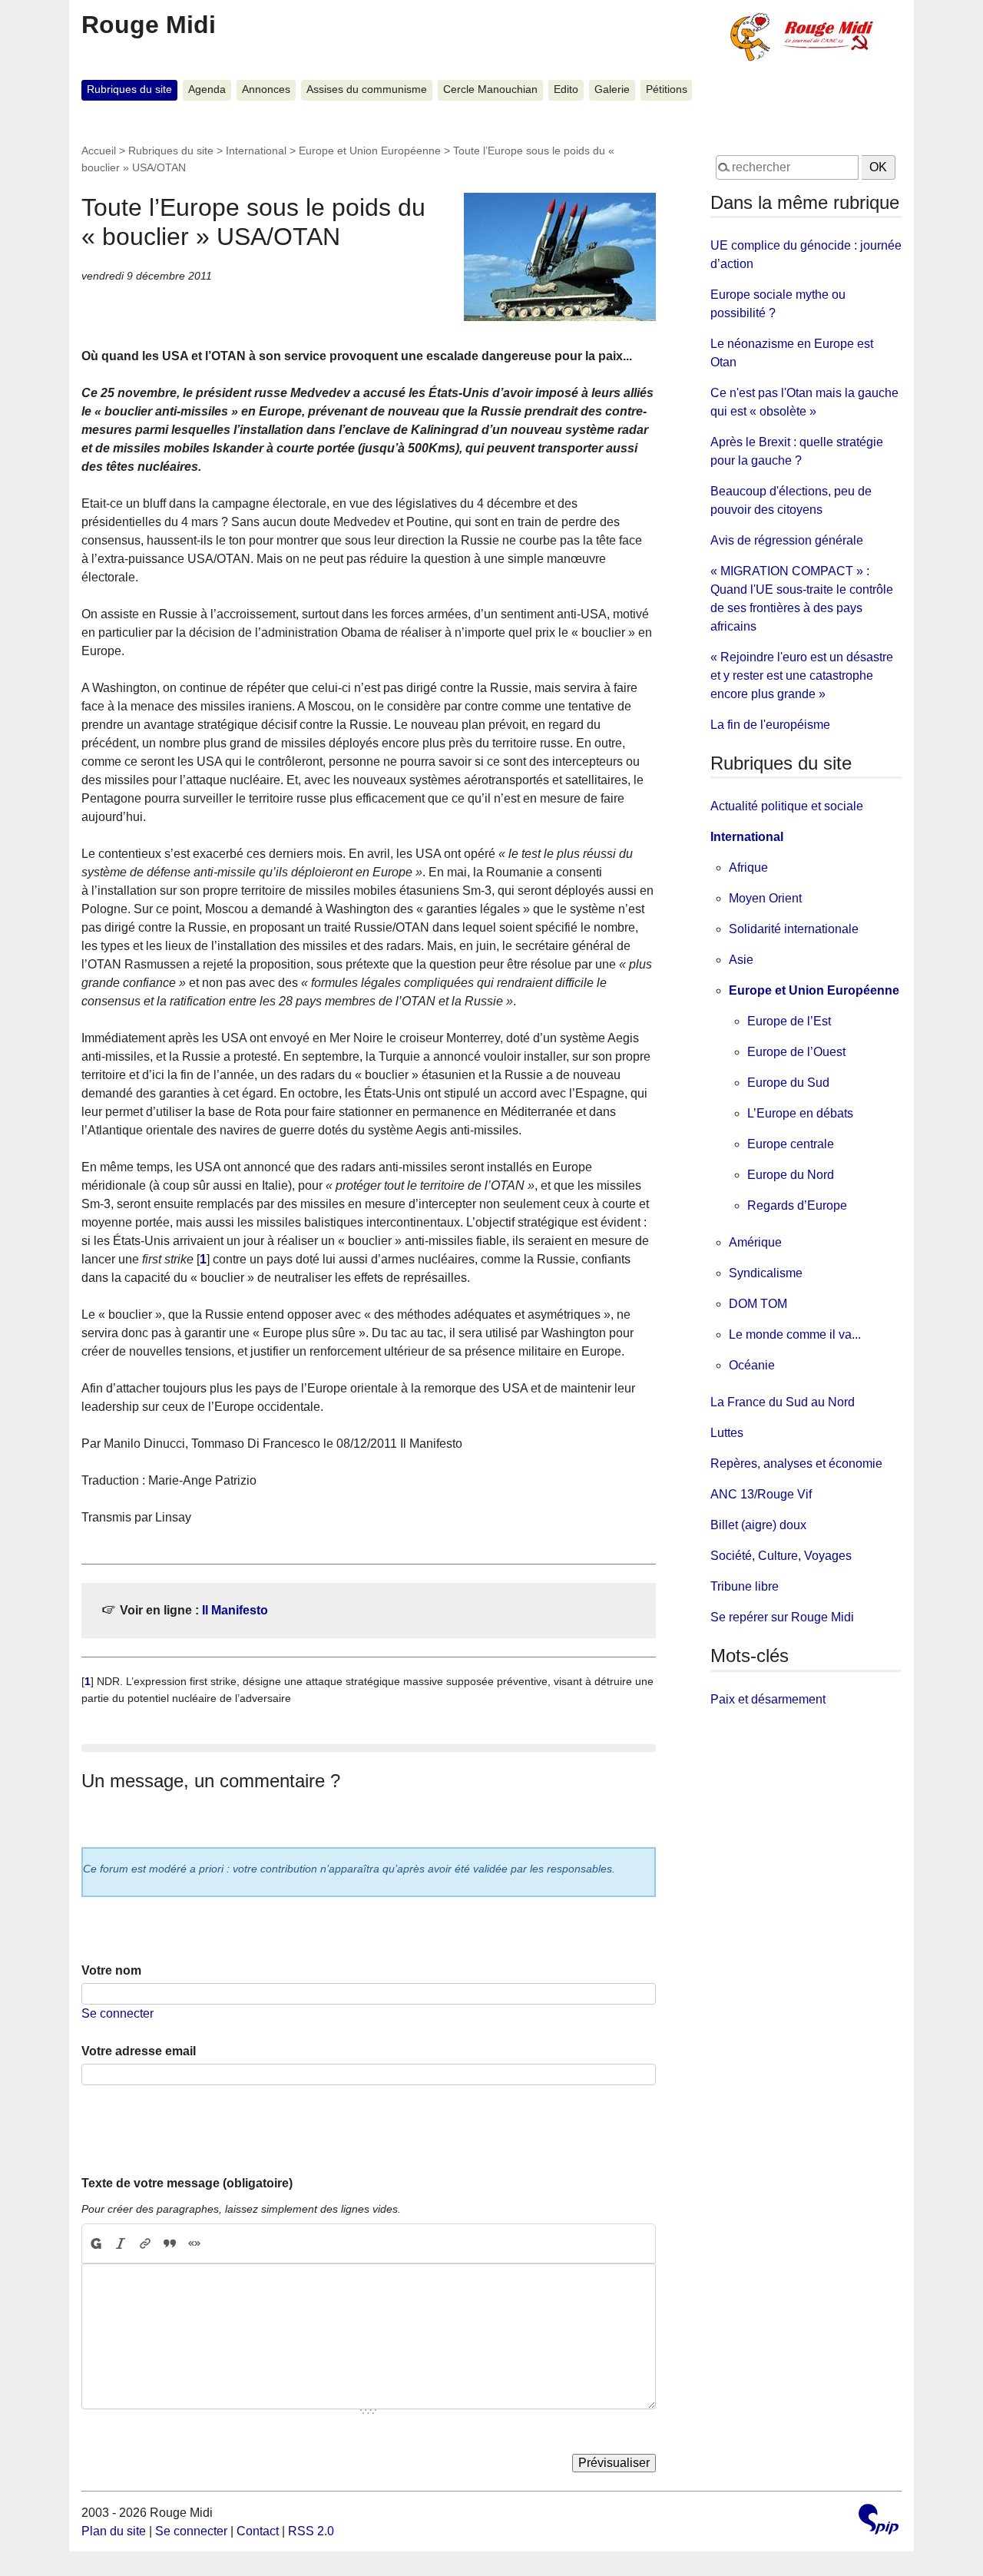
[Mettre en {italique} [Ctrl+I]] (121, 2243)
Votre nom (111, 1970)
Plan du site (114, 2531)
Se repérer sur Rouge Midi (782, 1617)
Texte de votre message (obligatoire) (187, 2183)
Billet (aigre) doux (758, 1525)
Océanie (752, 1365)
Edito (566, 89)
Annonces (266, 89)
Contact (258, 2531)
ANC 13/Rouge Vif (761, 1494)
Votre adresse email (139, 2051)
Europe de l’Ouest (796, 1052)
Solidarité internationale (794, 929)
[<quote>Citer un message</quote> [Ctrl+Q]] (170, 2243)
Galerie (612, 89)
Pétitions (667, 89)
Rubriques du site (129, 89)
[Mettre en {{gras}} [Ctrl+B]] (95, 2243)
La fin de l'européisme (770, 725)
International (256, 151)
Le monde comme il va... (795, 1334)
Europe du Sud (788, 1083)
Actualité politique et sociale (787, 806)
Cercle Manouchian (490, 89)
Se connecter (117, 2013)
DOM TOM (758, 1304)
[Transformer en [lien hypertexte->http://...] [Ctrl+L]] (145, 2243)
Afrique (748, 867)
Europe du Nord (791, 1175)
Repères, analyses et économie (796, 1463)
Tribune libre (745, 1586)
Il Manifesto (235, 1610)
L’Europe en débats (800, 1113)
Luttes (727, 1433)
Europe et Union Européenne (370, 151)
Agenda (207, 89)
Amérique (755, 1242)
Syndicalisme (766, 1273)
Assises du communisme (367, 89)
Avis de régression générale (787, 540)
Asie (741, 960)
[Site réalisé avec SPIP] (879, 2521)
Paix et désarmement (768, 1699)
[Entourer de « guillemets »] (194, 2243)
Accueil (99, 151)
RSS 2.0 (311, 2531)
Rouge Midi (149, 25)
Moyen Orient (765, 898)
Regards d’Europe (797, 1205)
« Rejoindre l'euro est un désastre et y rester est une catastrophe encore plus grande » (802, 675)
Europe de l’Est (789, 1021)
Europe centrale (791, 1144)
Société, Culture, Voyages (781, 1556)
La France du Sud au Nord (783, 1402)
